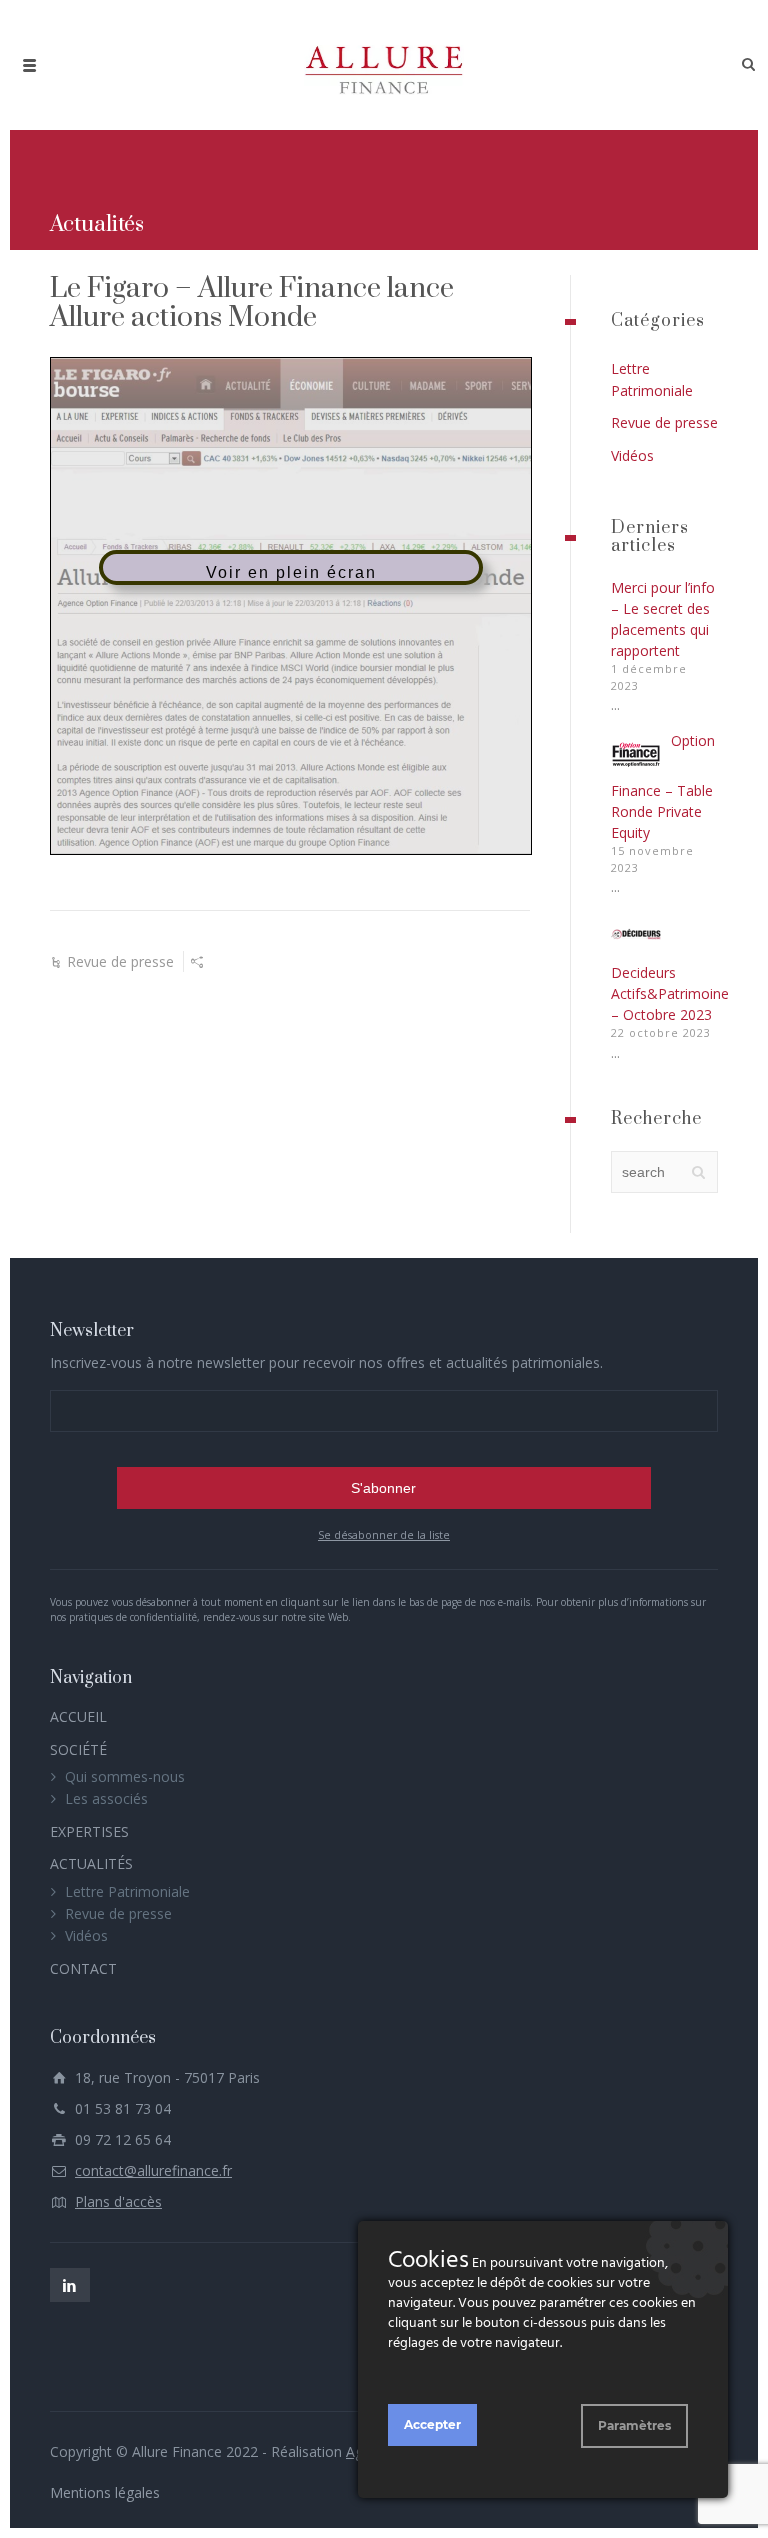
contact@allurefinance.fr (153, 2170)
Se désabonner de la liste (384, 1535)
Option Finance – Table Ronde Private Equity (663, 786)
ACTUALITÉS (91, 1863)
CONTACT (83, 1968)
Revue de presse (120, 961)
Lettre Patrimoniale (127, 1891)
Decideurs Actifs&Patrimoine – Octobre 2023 (670, 993)
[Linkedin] (70, 2285)
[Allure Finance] (383, 65)
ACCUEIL (78, 1716)
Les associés (106, 1798)
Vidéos (632, 455)
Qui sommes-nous (125, 1776)
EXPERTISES (89, 1831)
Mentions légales (105, 2492)
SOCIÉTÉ (78, 1749)
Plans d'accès (118, 2201)
